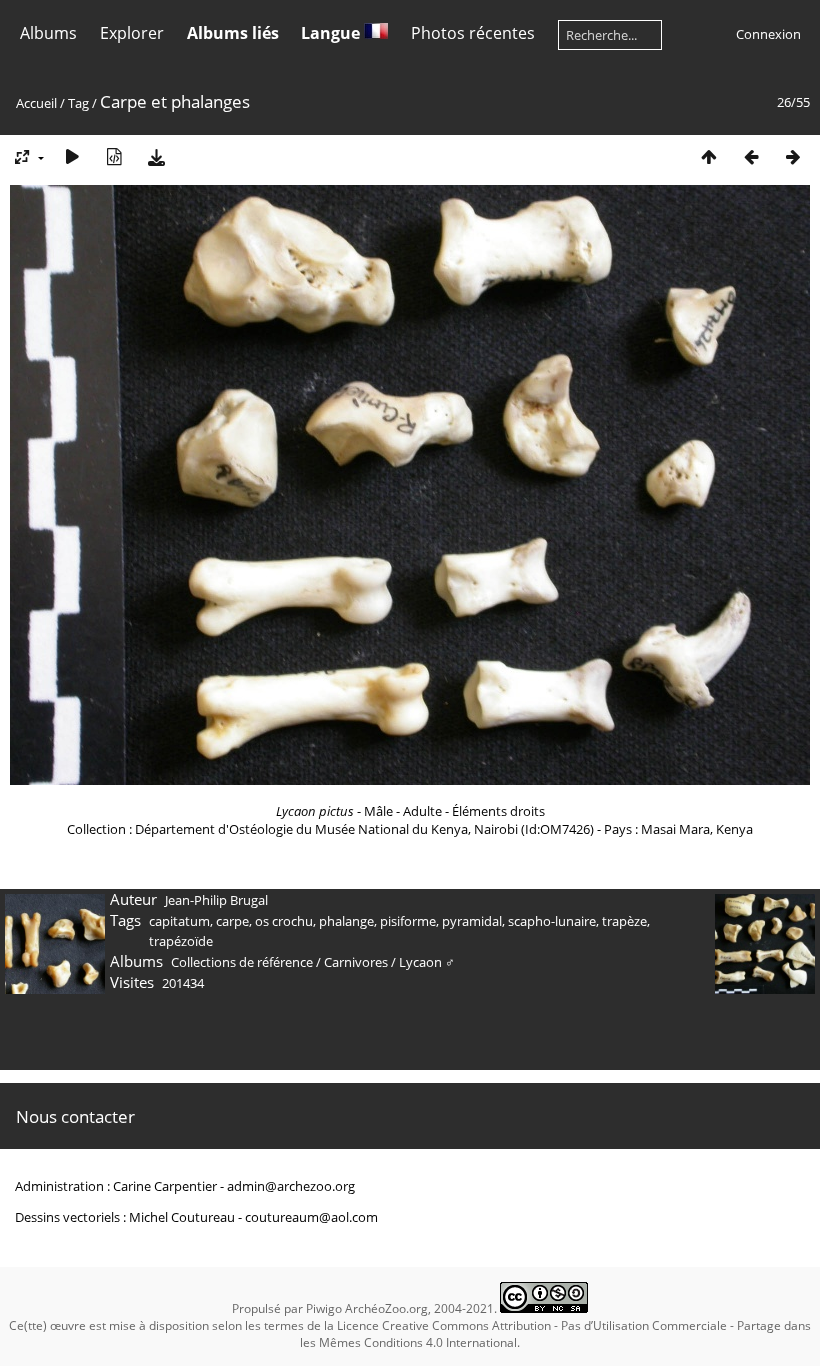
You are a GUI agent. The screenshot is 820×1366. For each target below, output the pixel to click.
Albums (48, 33)
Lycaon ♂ (427, 962)
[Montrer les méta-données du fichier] (114, 156)
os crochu (284, 921)
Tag (78, 103)
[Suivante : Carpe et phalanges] (793, 156)
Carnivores (356, 962)
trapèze (624, 921)
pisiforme (408, 921)
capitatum (179, 921)
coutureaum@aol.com (311, 1217)
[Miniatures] (709, 156)
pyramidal (472, 921)
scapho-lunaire (552, 921)
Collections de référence (242, 962)
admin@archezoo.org (291, 1186)
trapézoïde (181, 941)
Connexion (768, 34)
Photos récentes (473, 33)
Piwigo (324, 1308)
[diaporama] (72, 156)
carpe (232, 921)
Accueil (36, 103)
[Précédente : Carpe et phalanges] (751, 156)
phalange (346, 921)
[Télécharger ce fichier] (156, 156)
